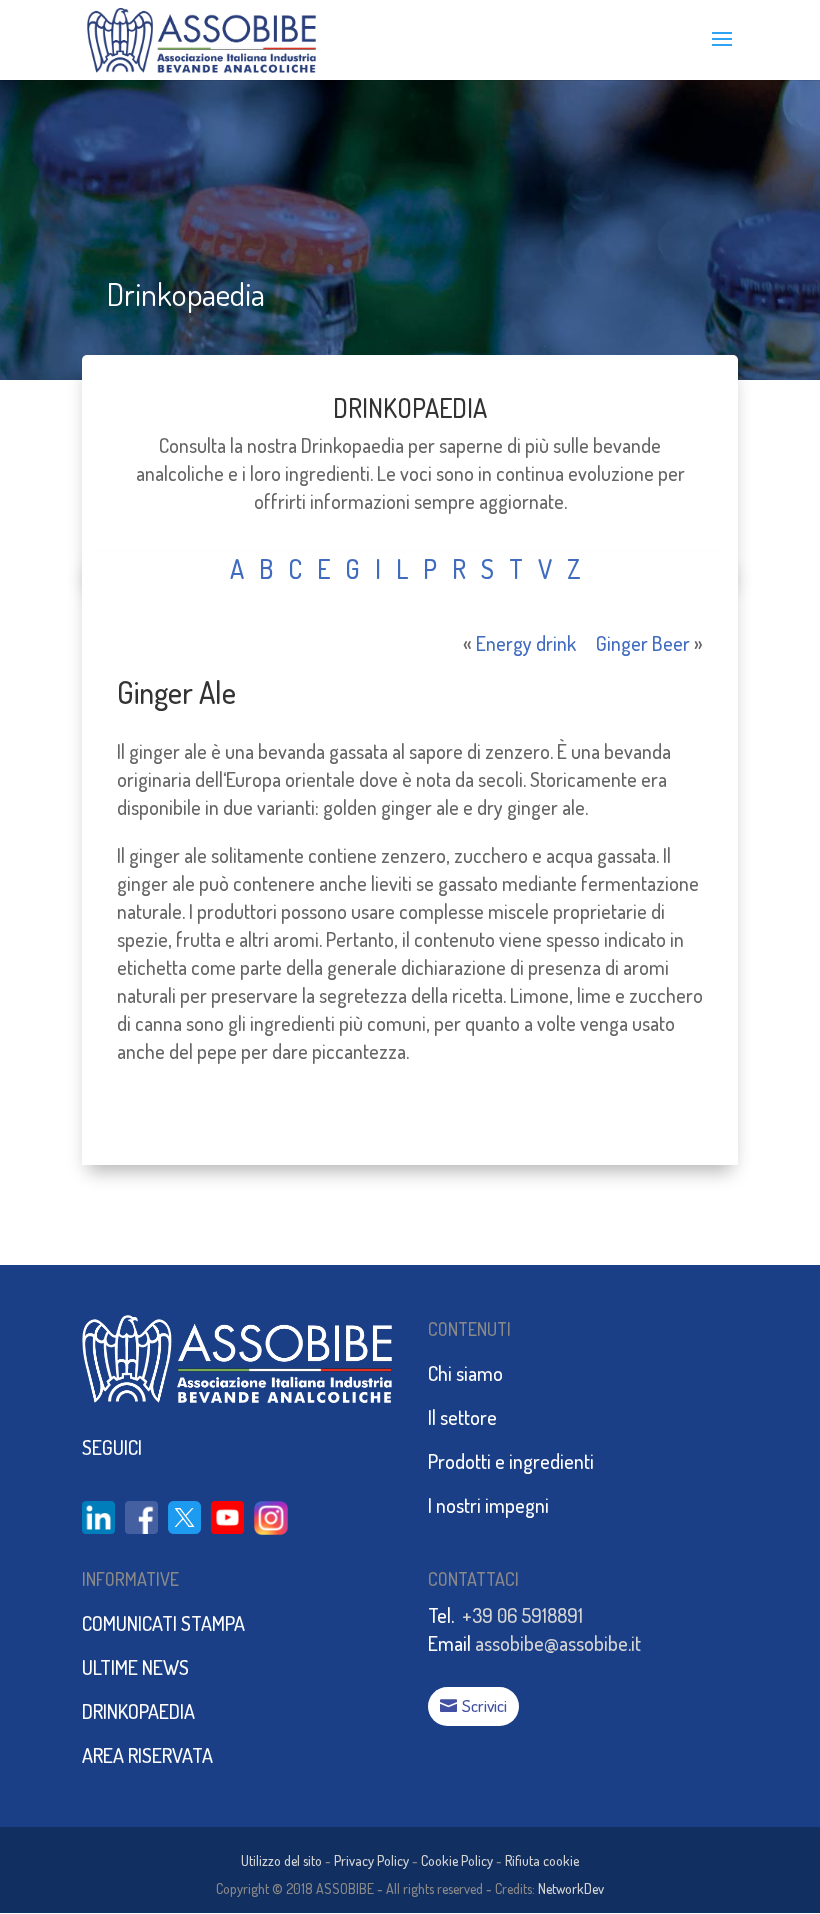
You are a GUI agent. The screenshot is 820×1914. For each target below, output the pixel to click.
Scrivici (484, 1705)
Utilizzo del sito (281, 1860)
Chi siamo (465, 1373)
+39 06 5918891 (522, 1615)
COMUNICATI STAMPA (163, 1623)
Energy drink (526, 643)
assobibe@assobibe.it (558, 1643)
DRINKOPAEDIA (410, 407)
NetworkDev (571, 1888)
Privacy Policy (371, 1860)
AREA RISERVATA (147, 1755)
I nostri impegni (488, 1505)
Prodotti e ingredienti (511, 1461)
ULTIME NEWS (135, 1667)
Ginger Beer (643, 643)
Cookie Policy (457, 1860)
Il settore (462, 1417)
